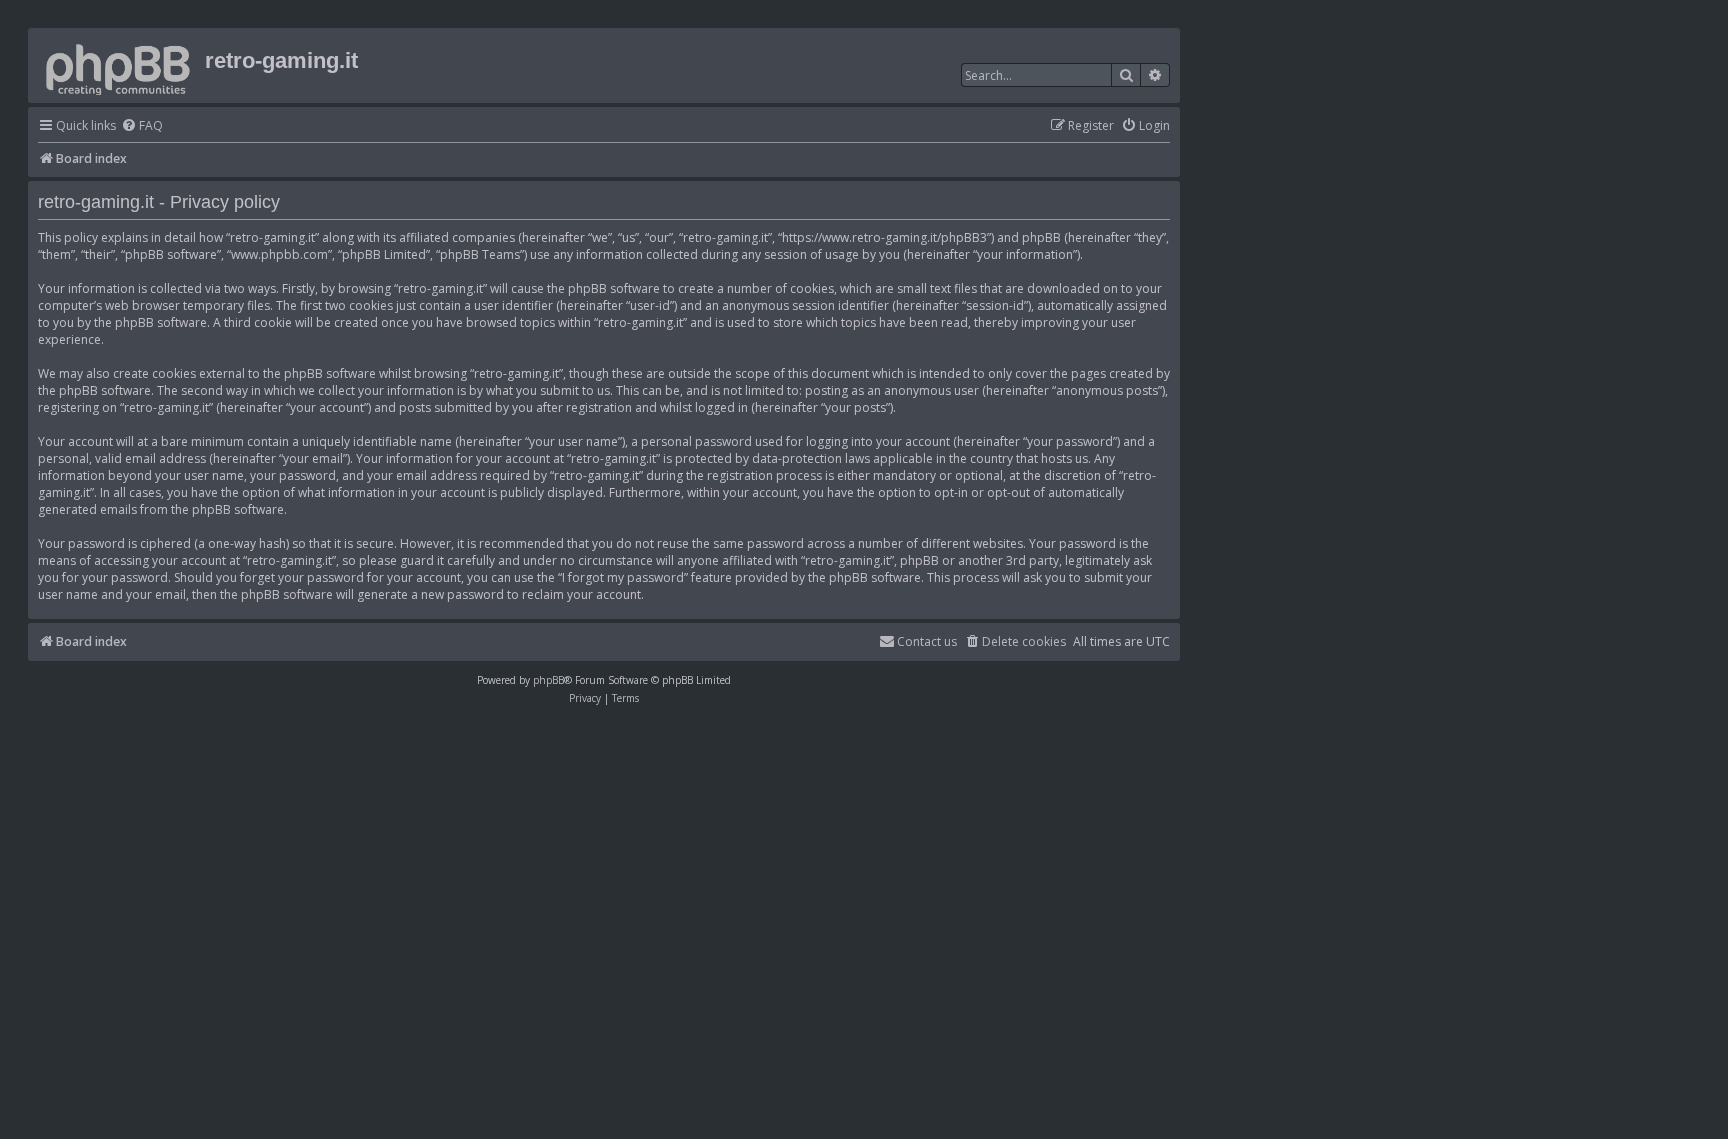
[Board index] (119, 65)
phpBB (548, 680)
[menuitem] (142, 126)
